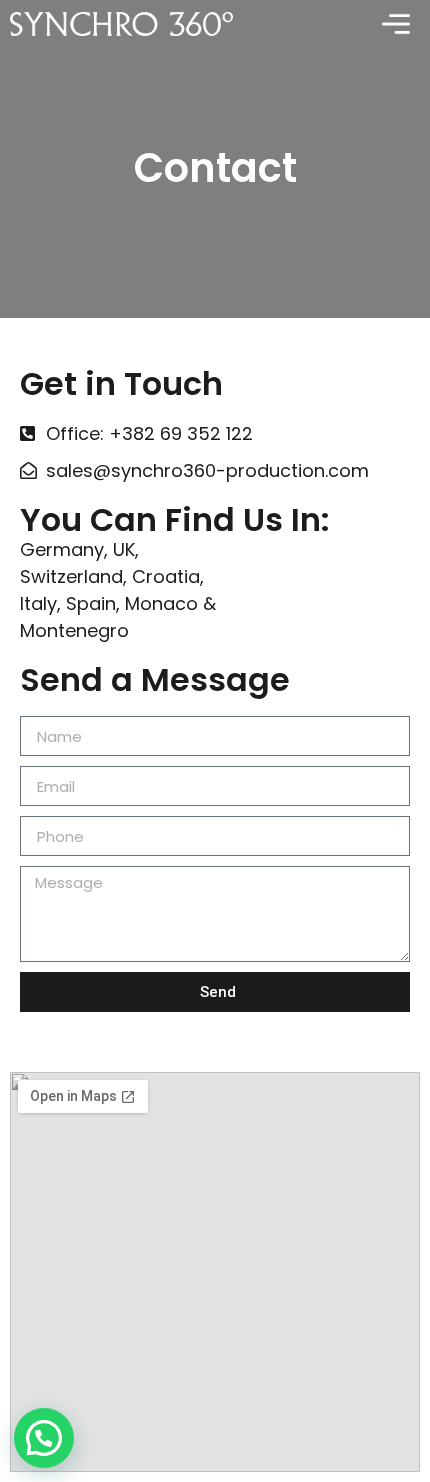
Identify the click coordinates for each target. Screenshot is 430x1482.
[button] (44, 1438)
